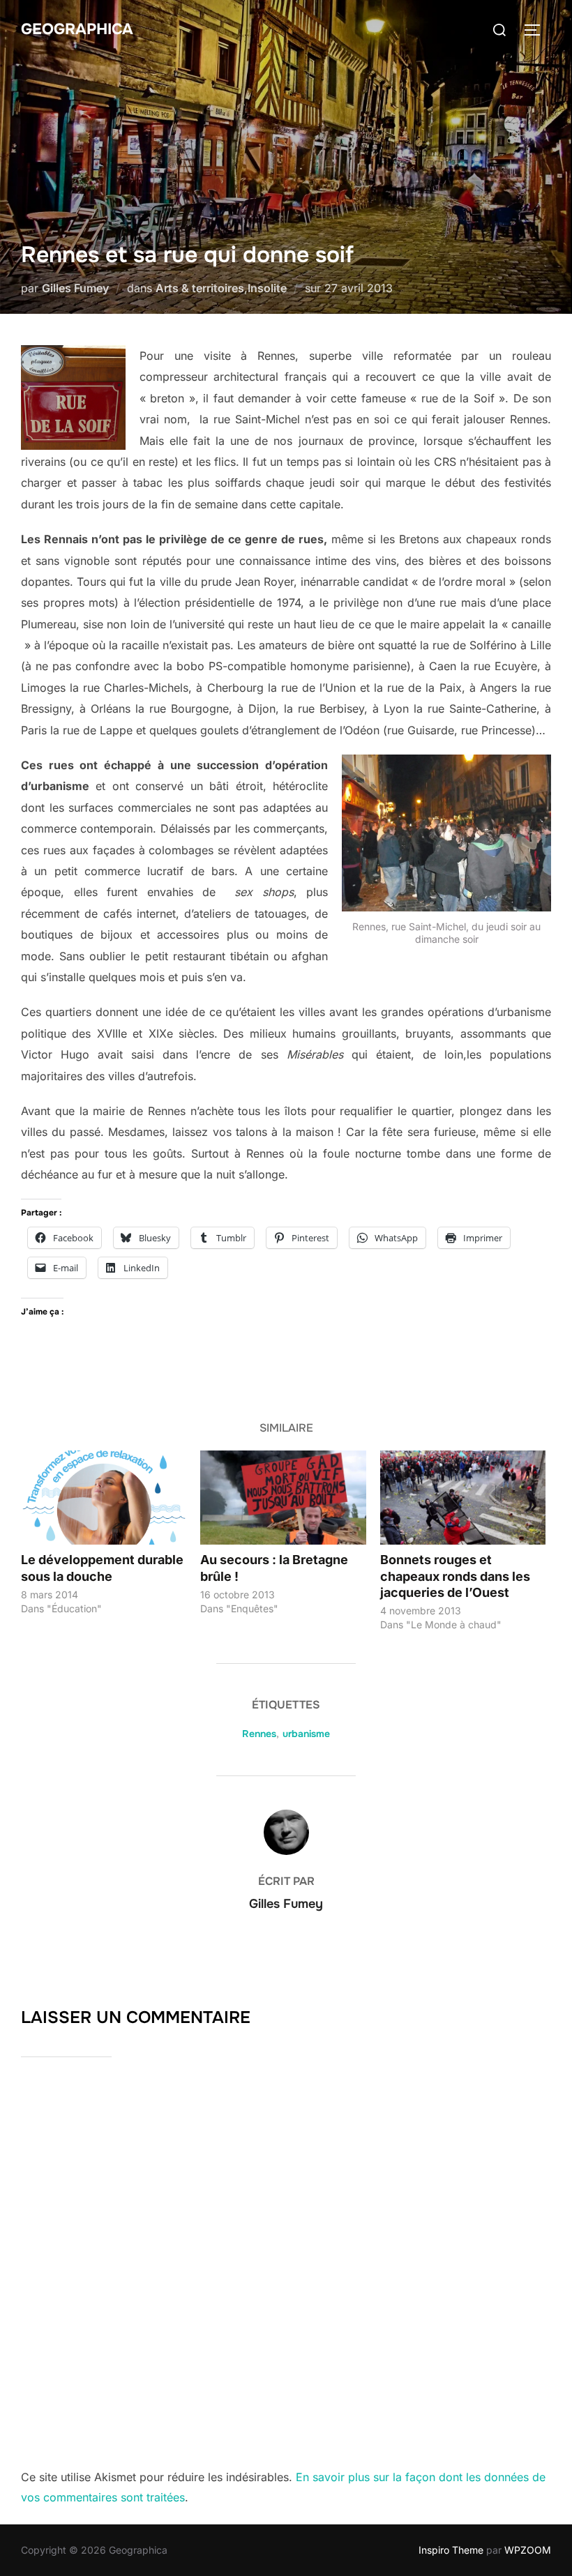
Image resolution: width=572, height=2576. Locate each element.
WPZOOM (528, 2550)
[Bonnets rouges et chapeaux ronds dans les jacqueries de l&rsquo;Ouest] (463, 1498)
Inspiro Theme (451, 2550)
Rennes (259, 1734)
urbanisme (306, 1734)
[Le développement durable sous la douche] (104, 1498)
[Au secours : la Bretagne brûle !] (283, 1498)
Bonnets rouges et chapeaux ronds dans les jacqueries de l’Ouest (455, 1576)
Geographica (77, 29)
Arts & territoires (200, 288)
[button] (73, 397)
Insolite (267, 288)
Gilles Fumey (75, 288)
